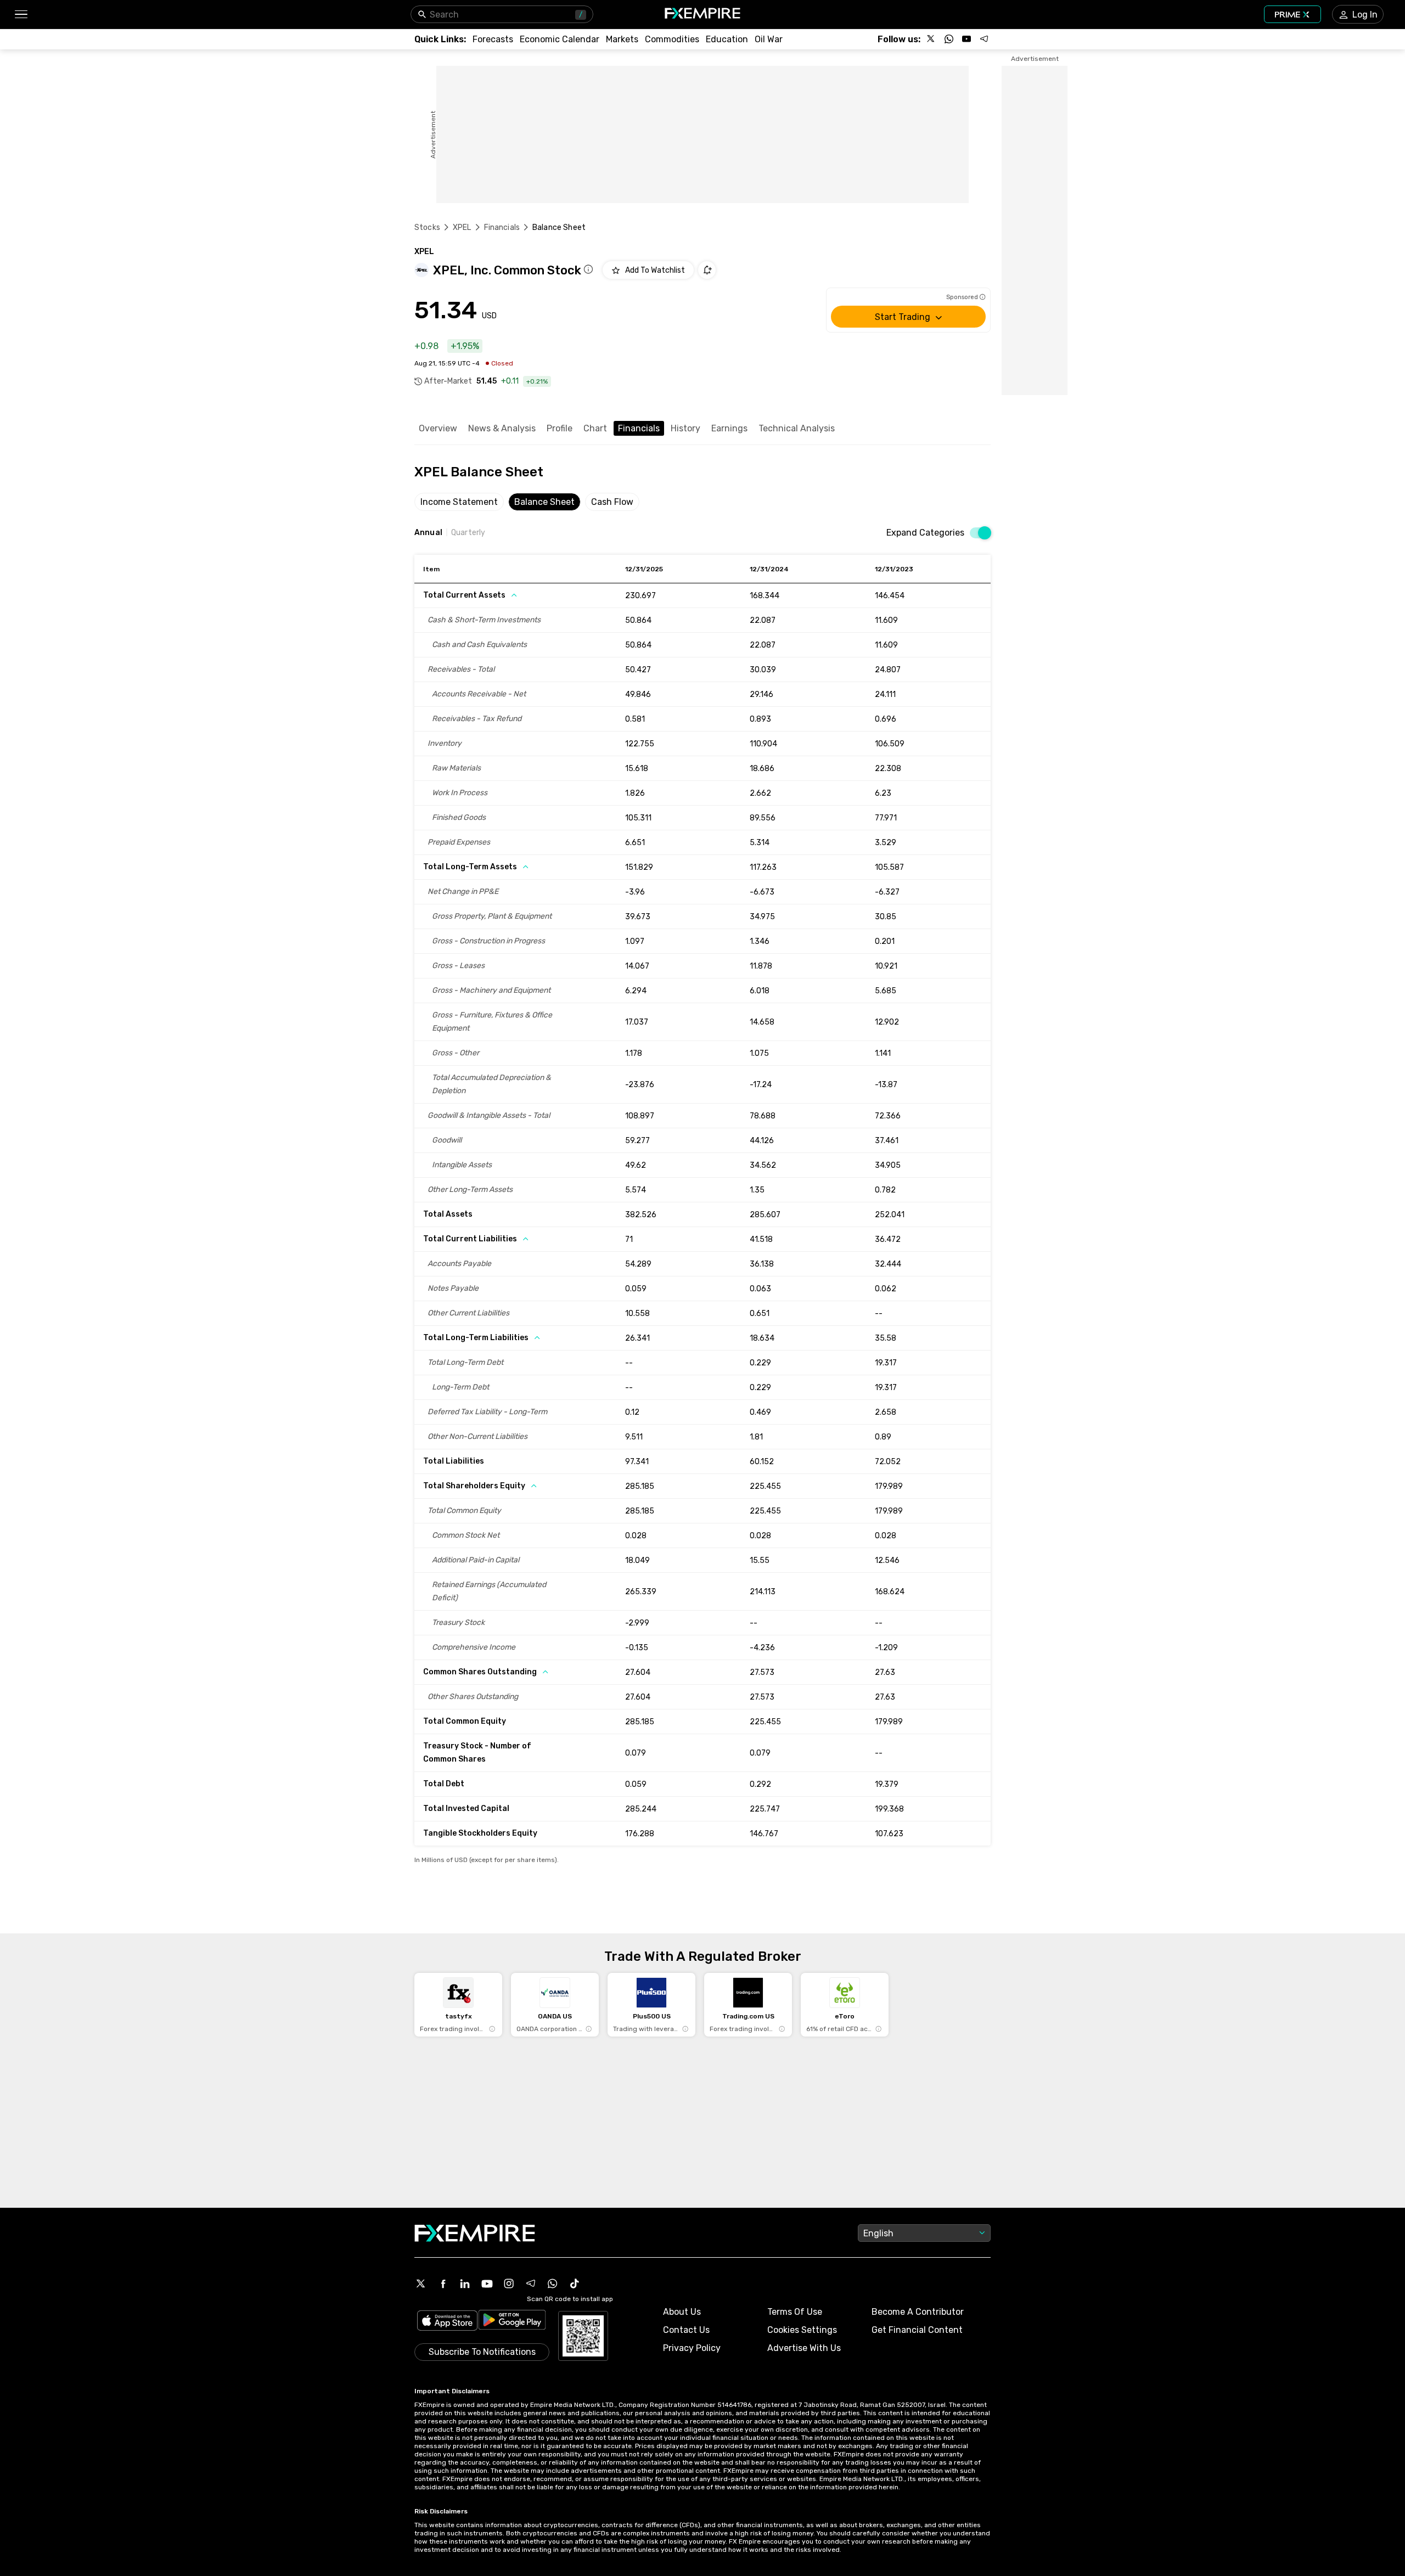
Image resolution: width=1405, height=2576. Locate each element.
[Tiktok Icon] (575, 2283)
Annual (428, 533)
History (685, 428)
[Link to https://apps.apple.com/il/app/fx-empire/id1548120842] (447, 2322)
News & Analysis (502, 428)
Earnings (729, 428)
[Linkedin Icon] (465, 2283)
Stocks (427, 227)
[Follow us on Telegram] (984, 39)
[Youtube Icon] (487, 2283)
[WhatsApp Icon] (553, 2283)
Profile (560, 428)
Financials (502, 227)
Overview (438, 428)
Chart (595, 428)
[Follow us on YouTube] (966, 39)
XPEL (462, 227)
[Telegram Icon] (531, 2283)
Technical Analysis (797, 428)
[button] (21, 15)
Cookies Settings (802, 2330)
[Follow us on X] (931, 39)
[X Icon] (421, 2283)
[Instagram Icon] (509, 2283)
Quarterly (468, 533)
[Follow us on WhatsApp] (949, 39)
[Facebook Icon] (443, 2283)
